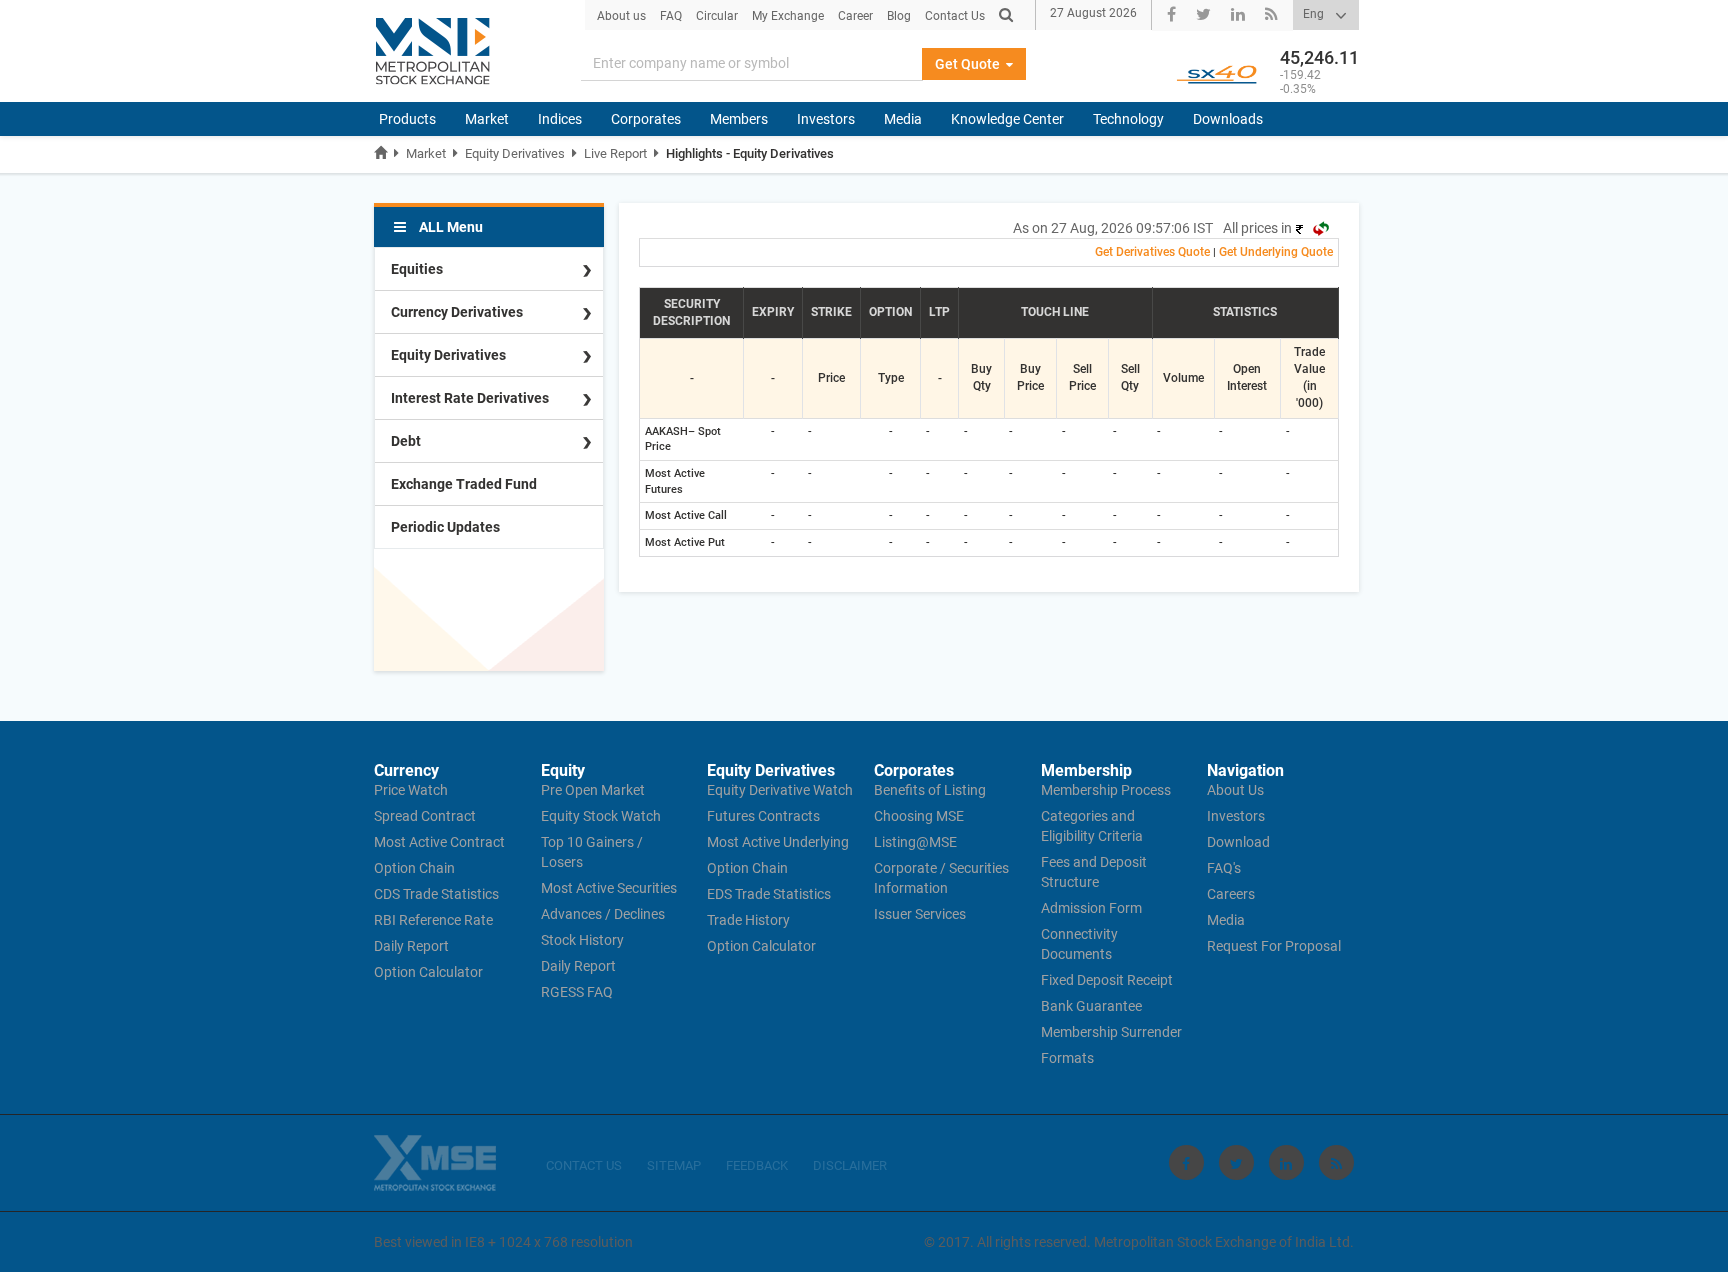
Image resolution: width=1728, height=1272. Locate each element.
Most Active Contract (439, 842)
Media (903, 119)
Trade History (748, 920)
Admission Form (1091, 908)
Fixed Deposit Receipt (1107, 980)
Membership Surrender (1111, 1032)
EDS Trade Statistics (769, 894)
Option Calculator (428, 972)
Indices (560, 119)
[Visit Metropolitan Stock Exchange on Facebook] (1186, 1162)
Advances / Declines (603, 914)
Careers (1231, 894)
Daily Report (411, 946)
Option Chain (414, 868)
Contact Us (955, 16)
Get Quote (969, 64)
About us (621, 16)
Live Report (615, 153)
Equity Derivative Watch (780, 790)
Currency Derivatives (457, 312)
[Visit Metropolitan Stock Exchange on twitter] (1236, 1162)
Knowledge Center (1007, 119)
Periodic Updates (445, 527)
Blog (899, 16)
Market (487, 119)
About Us (1235, 790)
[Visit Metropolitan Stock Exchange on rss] (1336, 1162)
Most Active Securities (609, 888)
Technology (1128, 119)
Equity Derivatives (515, 153)
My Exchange (788, 16)
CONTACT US (584, 1165)
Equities (417, 269)
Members (739, 119)
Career (855, 16)
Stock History (582, 940)
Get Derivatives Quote (1152, 252)
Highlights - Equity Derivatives (750, 153)
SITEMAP (674, 1165)
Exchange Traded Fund (464, 484)
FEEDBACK (757, 1165)
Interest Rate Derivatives (470, 398)
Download (1238, 842)
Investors (826, 119)
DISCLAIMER (850, 1165)
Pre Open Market (593, 790)
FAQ (671, 16)
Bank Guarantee (1091, 1006)
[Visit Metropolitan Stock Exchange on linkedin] (1286, 1162)
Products (407, 119)
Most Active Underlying (778, 842)
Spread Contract (425, 816)
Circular (717, 16)
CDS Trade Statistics (436, 894)
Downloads (1228, 119)
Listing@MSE (915, 842)
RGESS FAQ (577, 992)
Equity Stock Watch (601, 816)
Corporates (646, 119)
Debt (406, 441)
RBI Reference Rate (433, 920)
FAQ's (1224, 868)
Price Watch (411, 790)
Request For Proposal (1274, 946)
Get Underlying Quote (1276, 252)
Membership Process (1106, 790)
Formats (1067, 1058)
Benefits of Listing (930, 790)
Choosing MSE (919, 816)
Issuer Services (920, 914)
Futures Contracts (763, 816)
